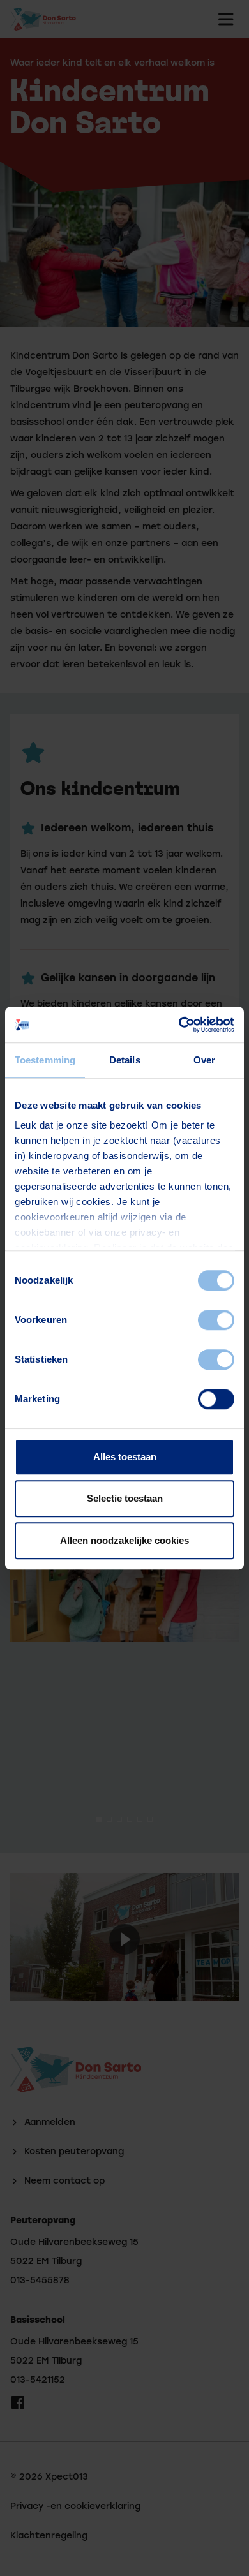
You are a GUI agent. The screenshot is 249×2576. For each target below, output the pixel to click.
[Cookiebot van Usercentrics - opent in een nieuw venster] (179, 1025)
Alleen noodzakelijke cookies (124, 1540)
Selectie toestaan (125, 1498)
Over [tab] (204, 1060)
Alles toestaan (125, 1457)
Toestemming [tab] (45, 1060)
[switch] (216, 1320)
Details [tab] (125, 1060)
